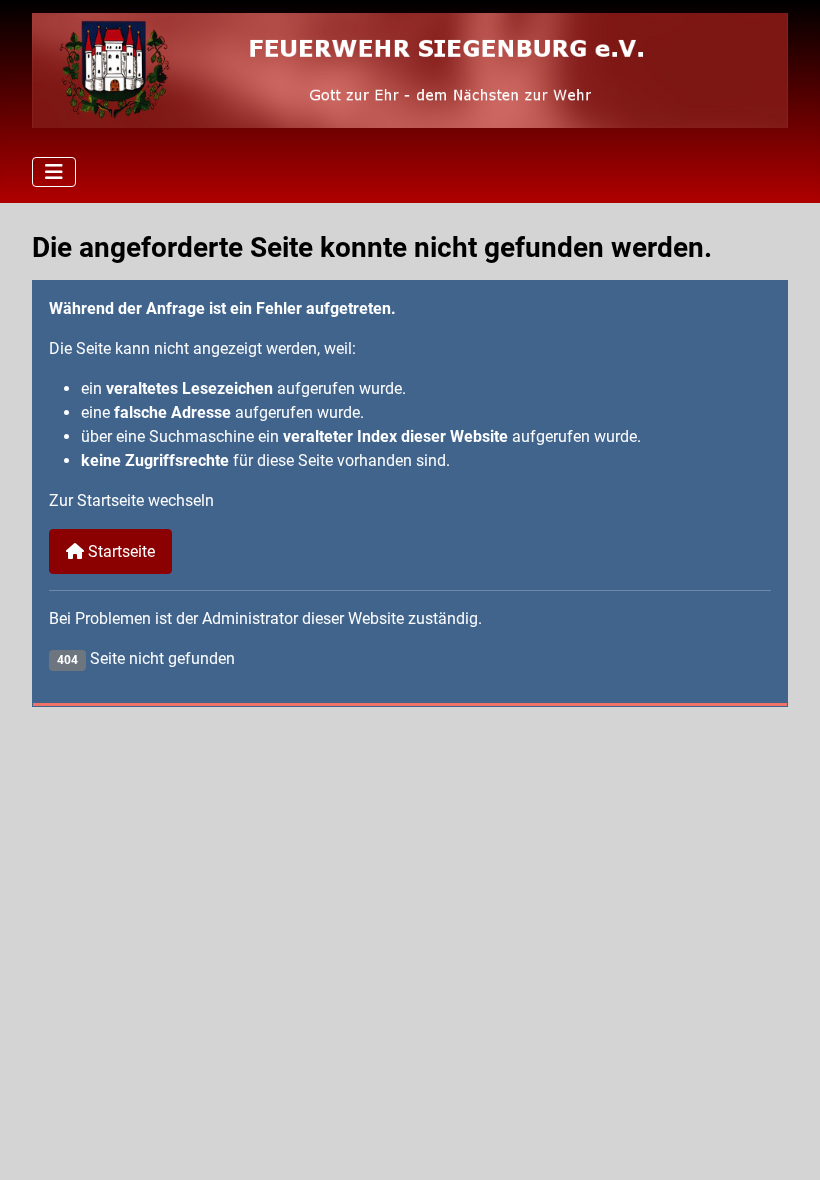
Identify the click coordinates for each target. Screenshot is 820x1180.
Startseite (119, 551)
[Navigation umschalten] (54, 172)
